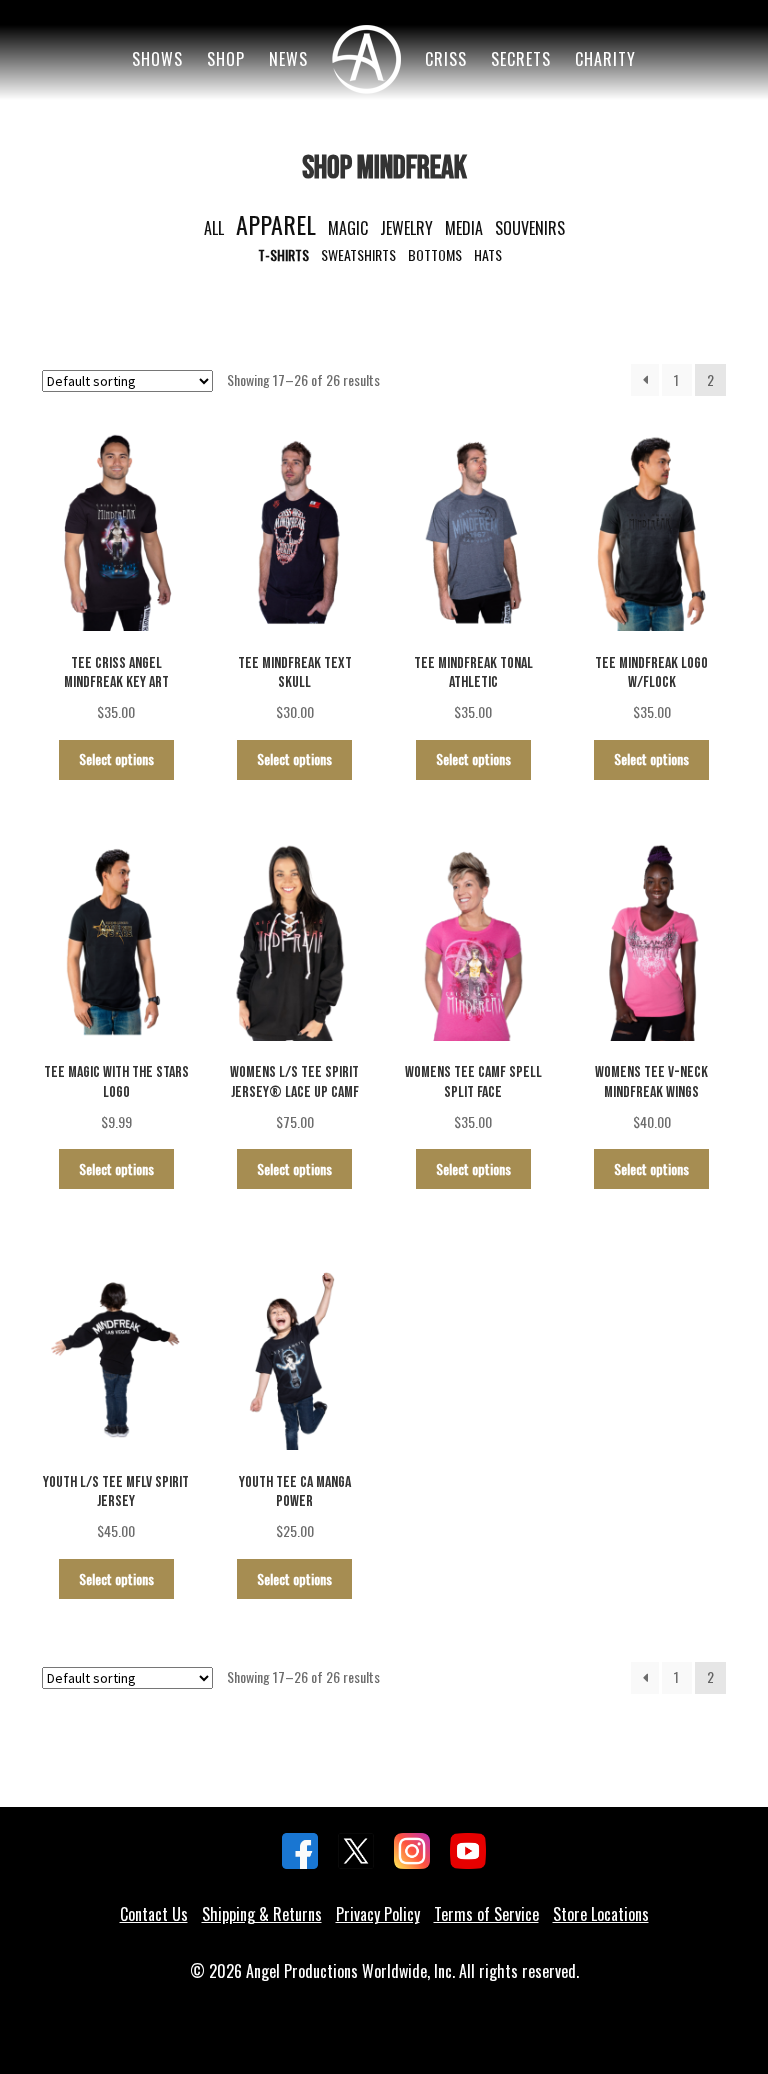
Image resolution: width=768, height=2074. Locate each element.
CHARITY (605, 59)
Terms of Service (486, 1914)
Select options (116, 758)
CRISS (446, 59)
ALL (214, 228)
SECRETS (521, 59)
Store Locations (601, 1914)
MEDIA (464, 228)
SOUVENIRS (530, 228)
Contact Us (154, 1914)
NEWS (288, 59)
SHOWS (157, 59)
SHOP (226, 59)
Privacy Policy (378, 1914)
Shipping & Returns (262, 1914)
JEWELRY (406, 228)
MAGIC (348, 228)
